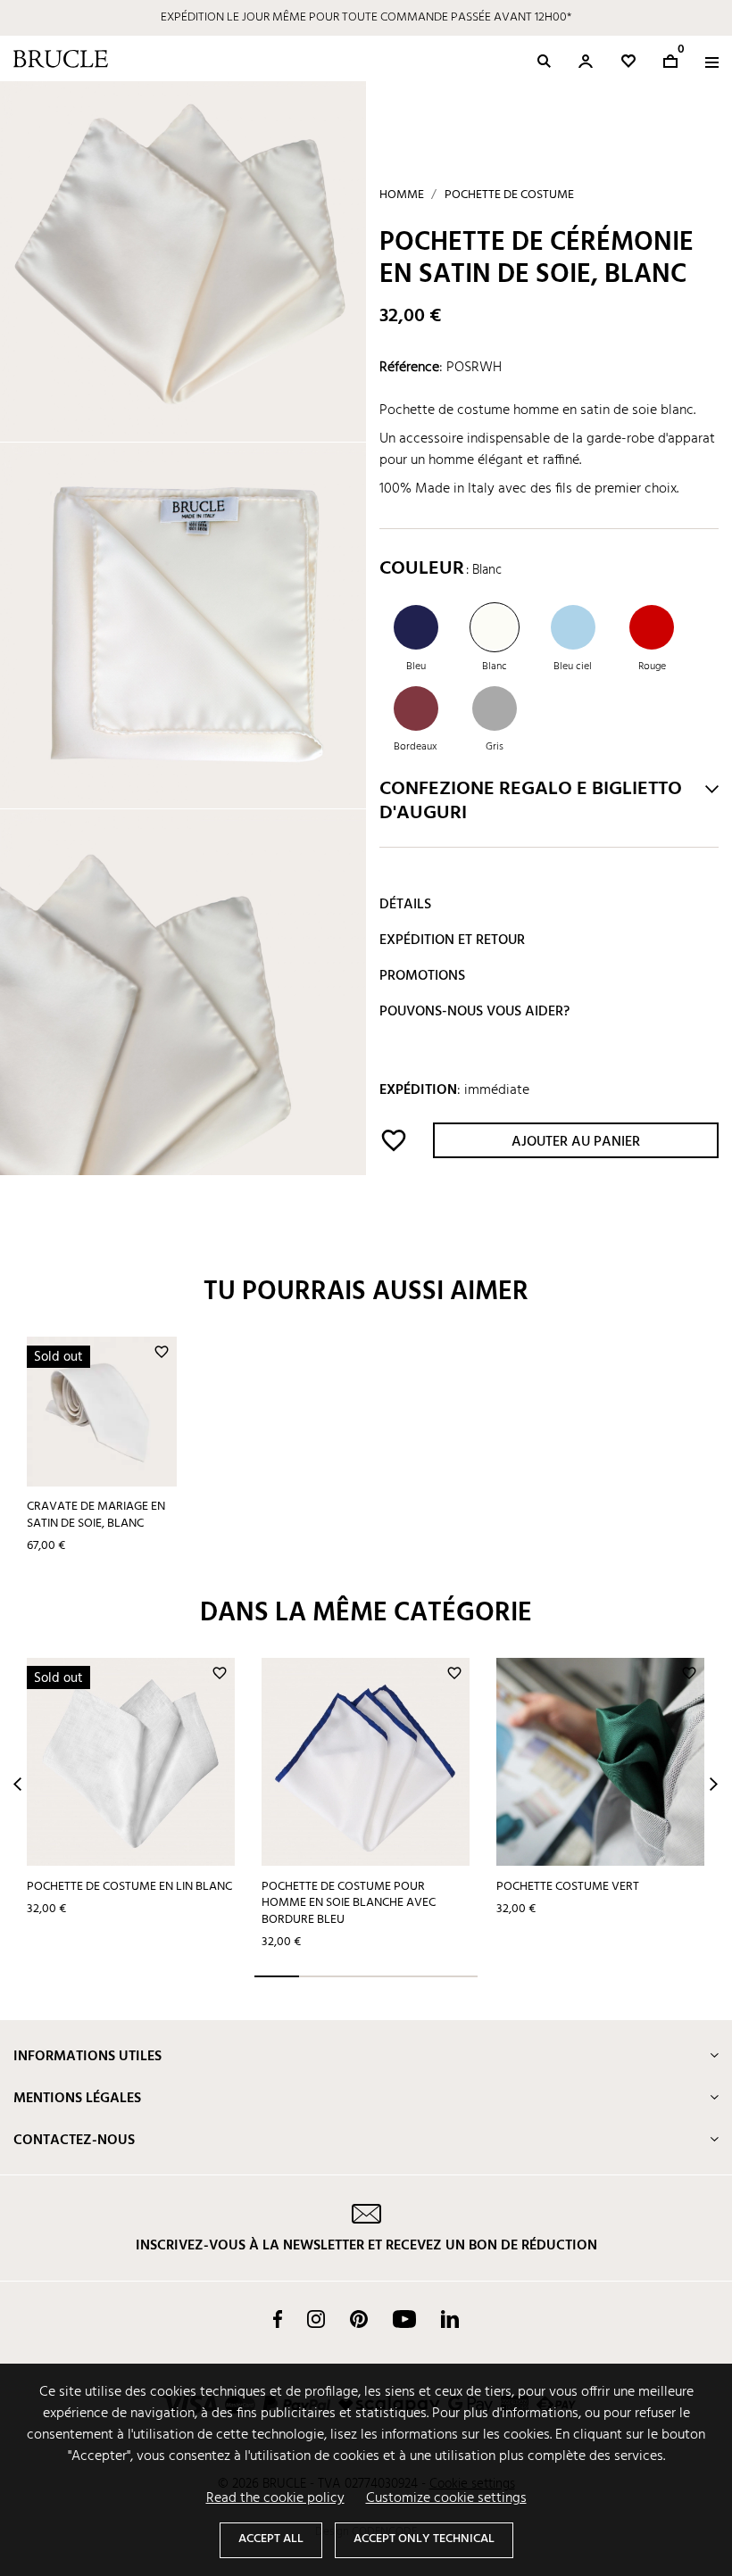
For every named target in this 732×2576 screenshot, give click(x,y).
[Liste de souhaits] (628, 61)
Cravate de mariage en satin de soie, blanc (96, 1515)
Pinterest (359, 2319)
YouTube (404, 2319)
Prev (17, 1784)
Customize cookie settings (446, 2498)
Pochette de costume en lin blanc (129, 1887)
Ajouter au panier (576, 1142)
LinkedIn (450, 2319)
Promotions (422, 976)
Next (714, 1784)
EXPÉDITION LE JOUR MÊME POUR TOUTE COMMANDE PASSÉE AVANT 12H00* (366, 17)
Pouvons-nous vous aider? (474, 1012)
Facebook (278, 2319)
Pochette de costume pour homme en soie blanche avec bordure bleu (349, 1903)
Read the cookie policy (275, 2498)
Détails (405, 905)
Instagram (316, 2319)
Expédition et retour (452, 940)
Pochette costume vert (568, 1887)
